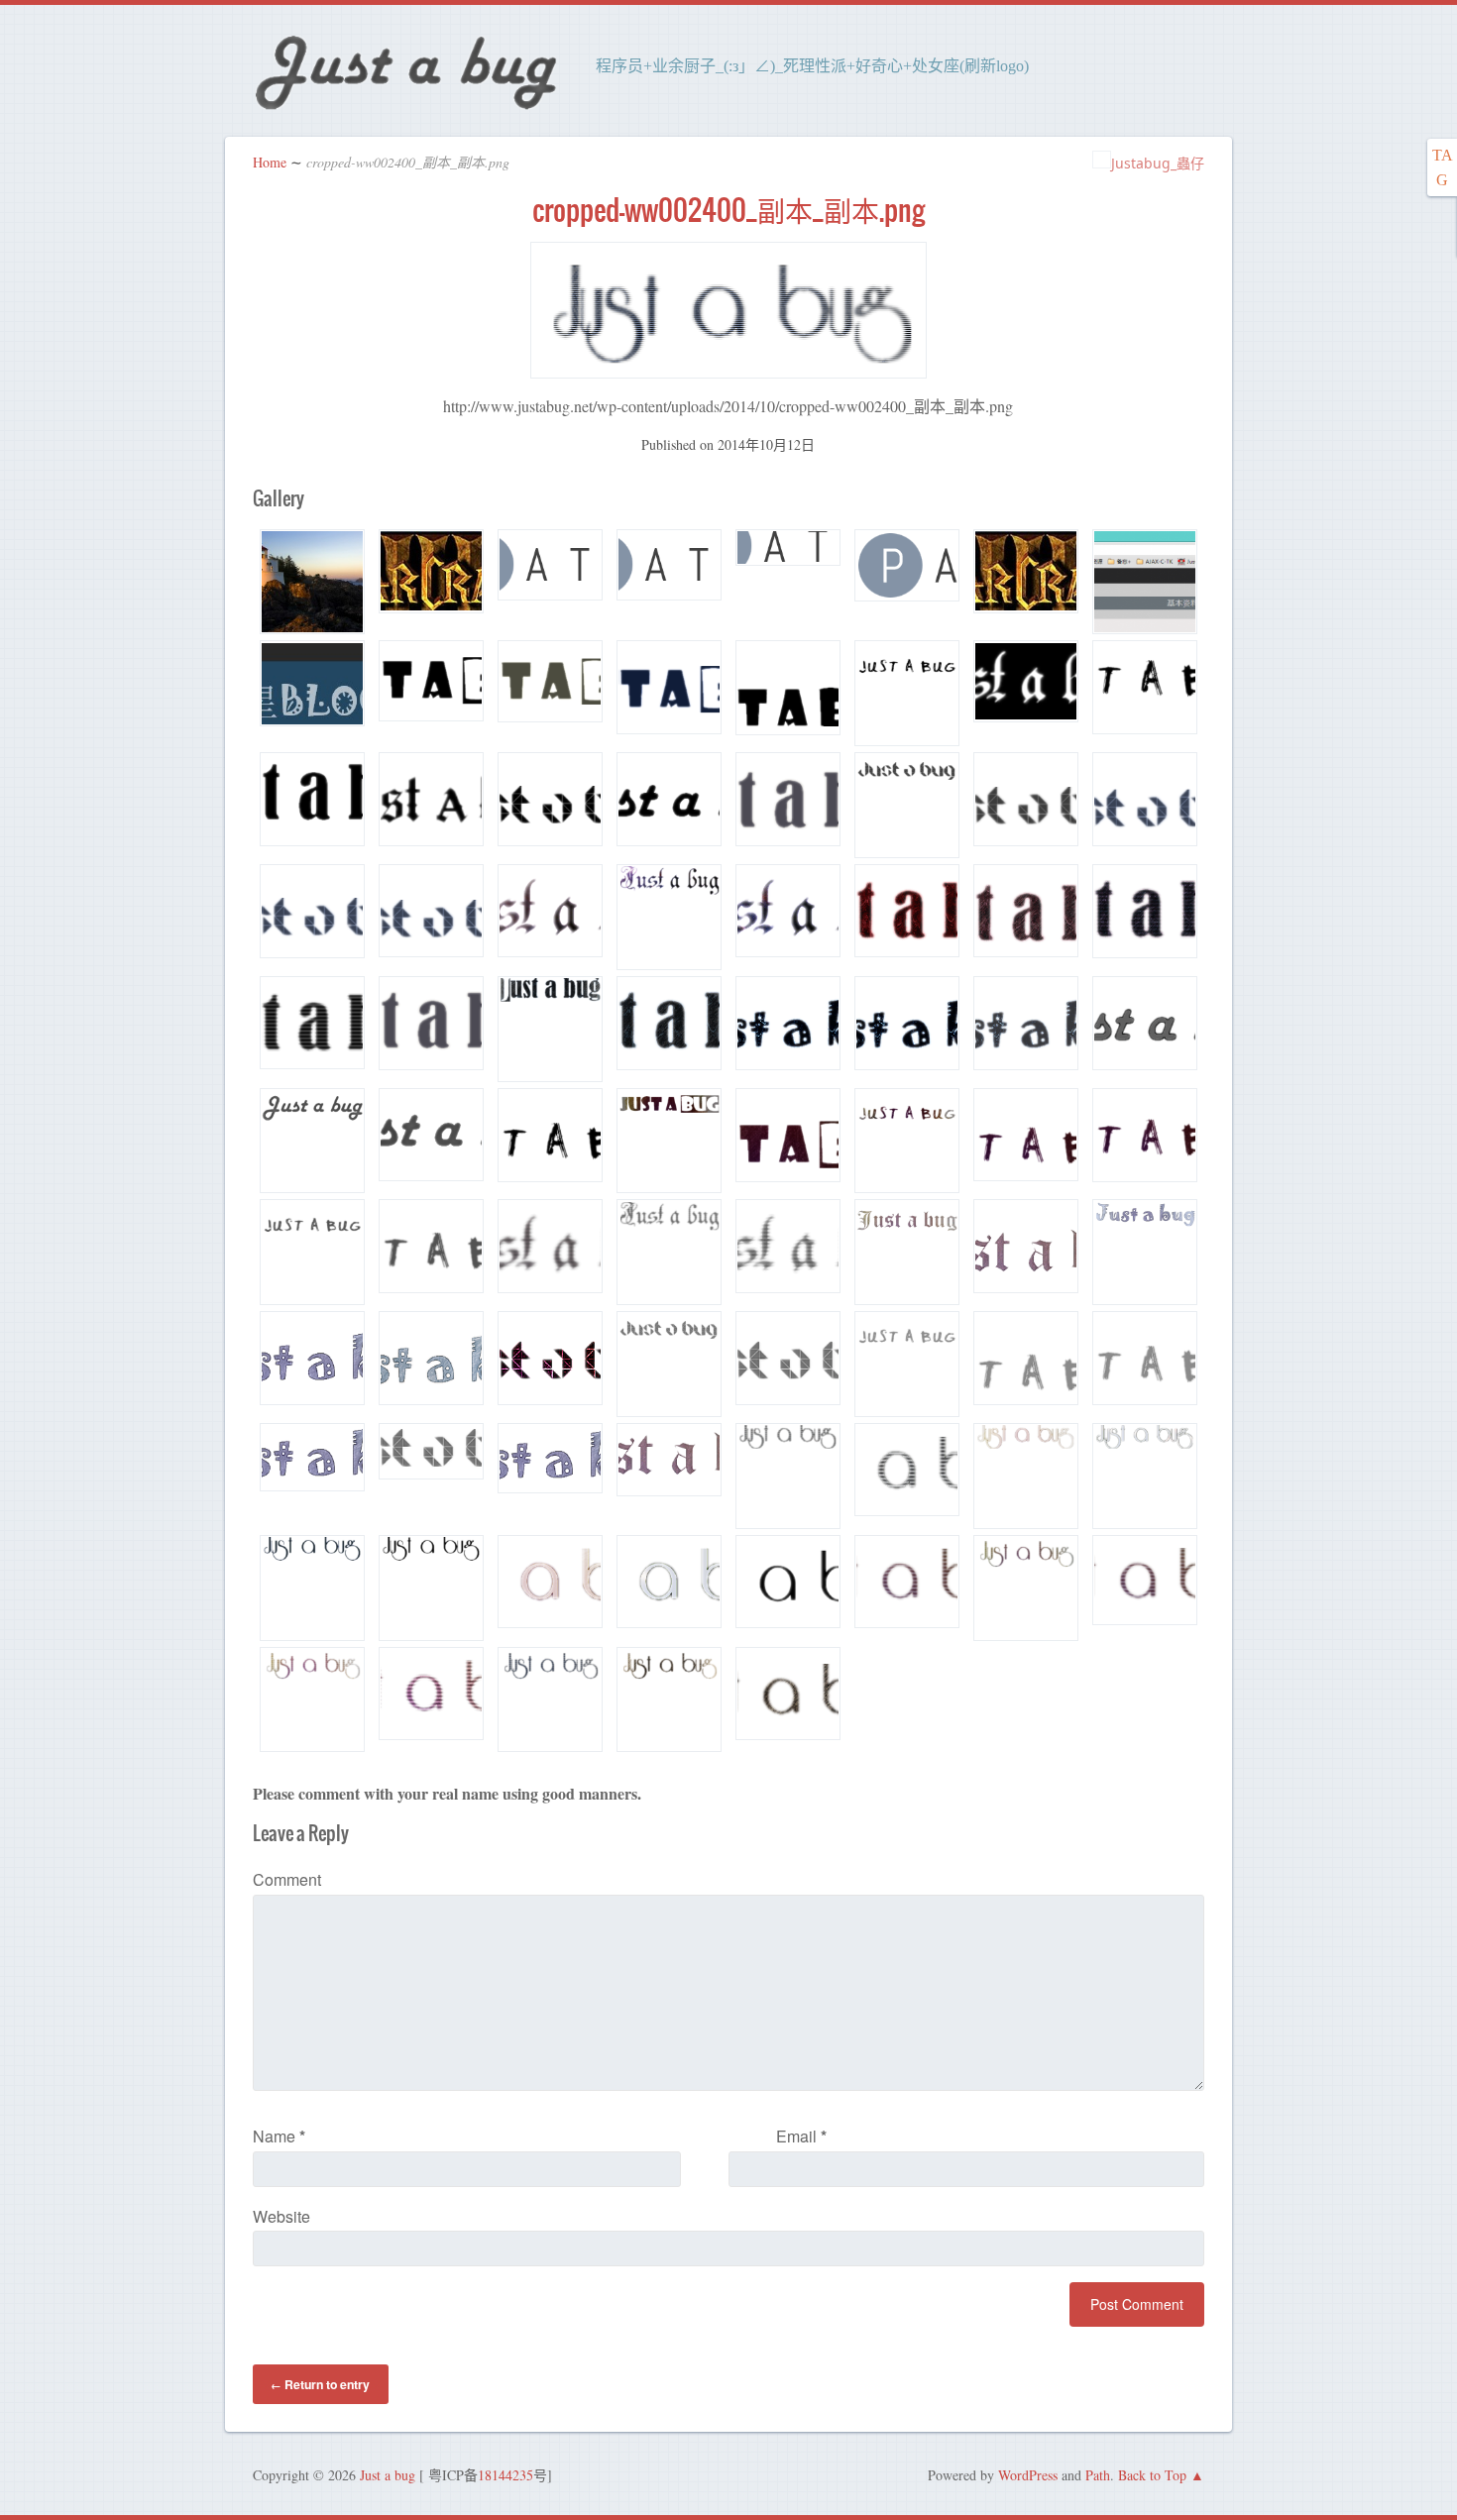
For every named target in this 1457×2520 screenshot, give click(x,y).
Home (270, 162)
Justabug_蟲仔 (1158, 163)
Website (281, 2216)
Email (801, 2136)
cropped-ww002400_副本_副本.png (728, 210)
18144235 (505, 2475)
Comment (287, 1879)
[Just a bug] (405, 108)
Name (279, 2136)
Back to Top (1152, 2475)
